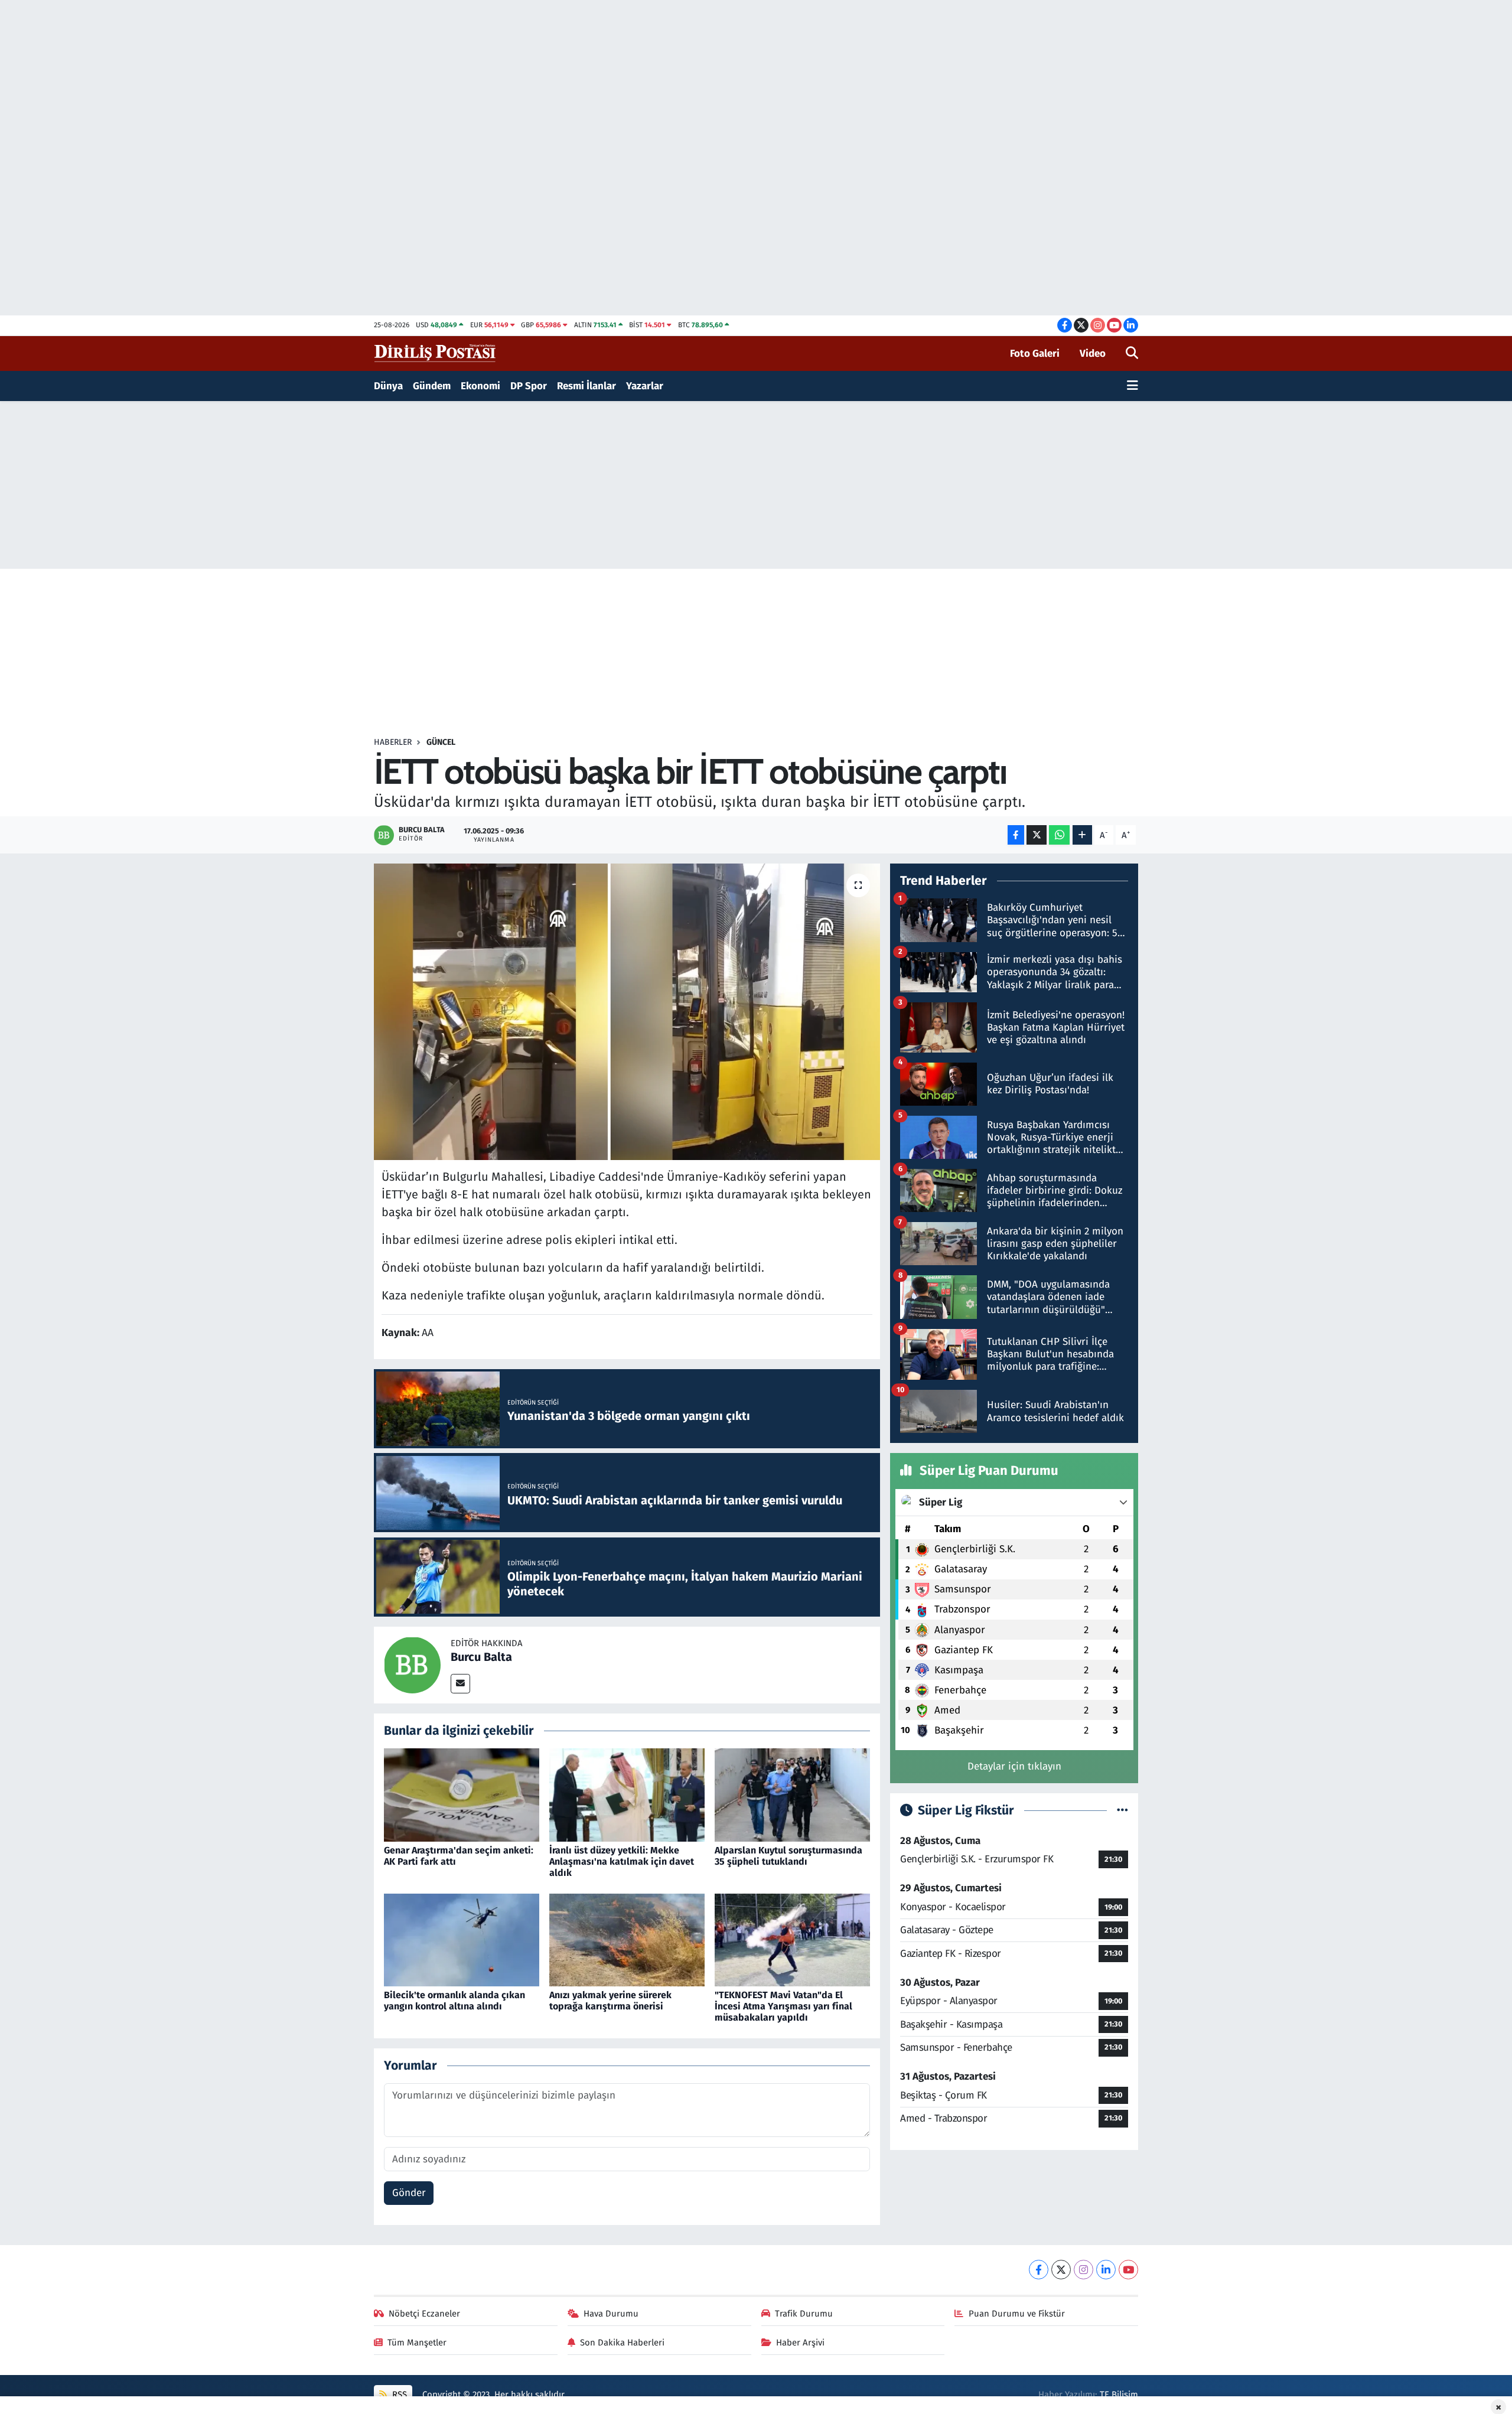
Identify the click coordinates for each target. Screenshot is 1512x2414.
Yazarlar (645, 386)
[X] (1061, 2270)
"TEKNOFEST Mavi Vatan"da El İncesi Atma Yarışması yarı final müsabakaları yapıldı (783, 2006)
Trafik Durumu (804, 2314)
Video (1093, 354)
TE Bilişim (1119, 2395)
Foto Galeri (1035, 354)
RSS (398, 2395)
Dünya (388, 386)
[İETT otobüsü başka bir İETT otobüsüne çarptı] (627, 1012)
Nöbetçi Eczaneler (424, 2314)
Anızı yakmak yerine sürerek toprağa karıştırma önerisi (610, 2001)
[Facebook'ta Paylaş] (1016, 835)
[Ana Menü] (1133, 386)
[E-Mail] (460, 1684)
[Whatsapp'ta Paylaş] (1059, 835)
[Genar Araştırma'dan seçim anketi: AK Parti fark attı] (462, 1795)
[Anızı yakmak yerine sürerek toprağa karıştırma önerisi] (627, 1939)
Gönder (409, 2193)
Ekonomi (480, 386)
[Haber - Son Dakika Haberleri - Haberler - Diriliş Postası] (436, 353)
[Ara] (1132, 354)
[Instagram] (1084, 2270)
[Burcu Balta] (412, 1664)
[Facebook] (1039, 2270)
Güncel (441, 742)
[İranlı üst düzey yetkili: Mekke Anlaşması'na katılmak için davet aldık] (627, 1795)
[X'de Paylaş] (1037, 835)
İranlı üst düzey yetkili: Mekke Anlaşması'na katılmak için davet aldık (622, 1861)
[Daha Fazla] (1082, 835)
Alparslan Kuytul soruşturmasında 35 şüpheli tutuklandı (788, 1856)
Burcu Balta (481, 1657)
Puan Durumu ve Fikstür (1017, 2314)
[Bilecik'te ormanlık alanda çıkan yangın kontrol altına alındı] (462, 1939)
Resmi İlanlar (586, 386)
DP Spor (529, 386)
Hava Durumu (611, 2314)
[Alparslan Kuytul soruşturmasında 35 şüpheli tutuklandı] (792, 1795)
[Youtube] (1128, 2270)
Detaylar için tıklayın (1014, 1766)
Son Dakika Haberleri (622, 2343)
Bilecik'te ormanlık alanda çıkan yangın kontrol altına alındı (454, 2001)
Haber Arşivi (800, 2343)
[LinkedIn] (1106, 2270)
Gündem (432, 386)
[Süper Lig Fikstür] (1122, 1811)
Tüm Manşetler (417, 2343)
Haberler (393, 742)
